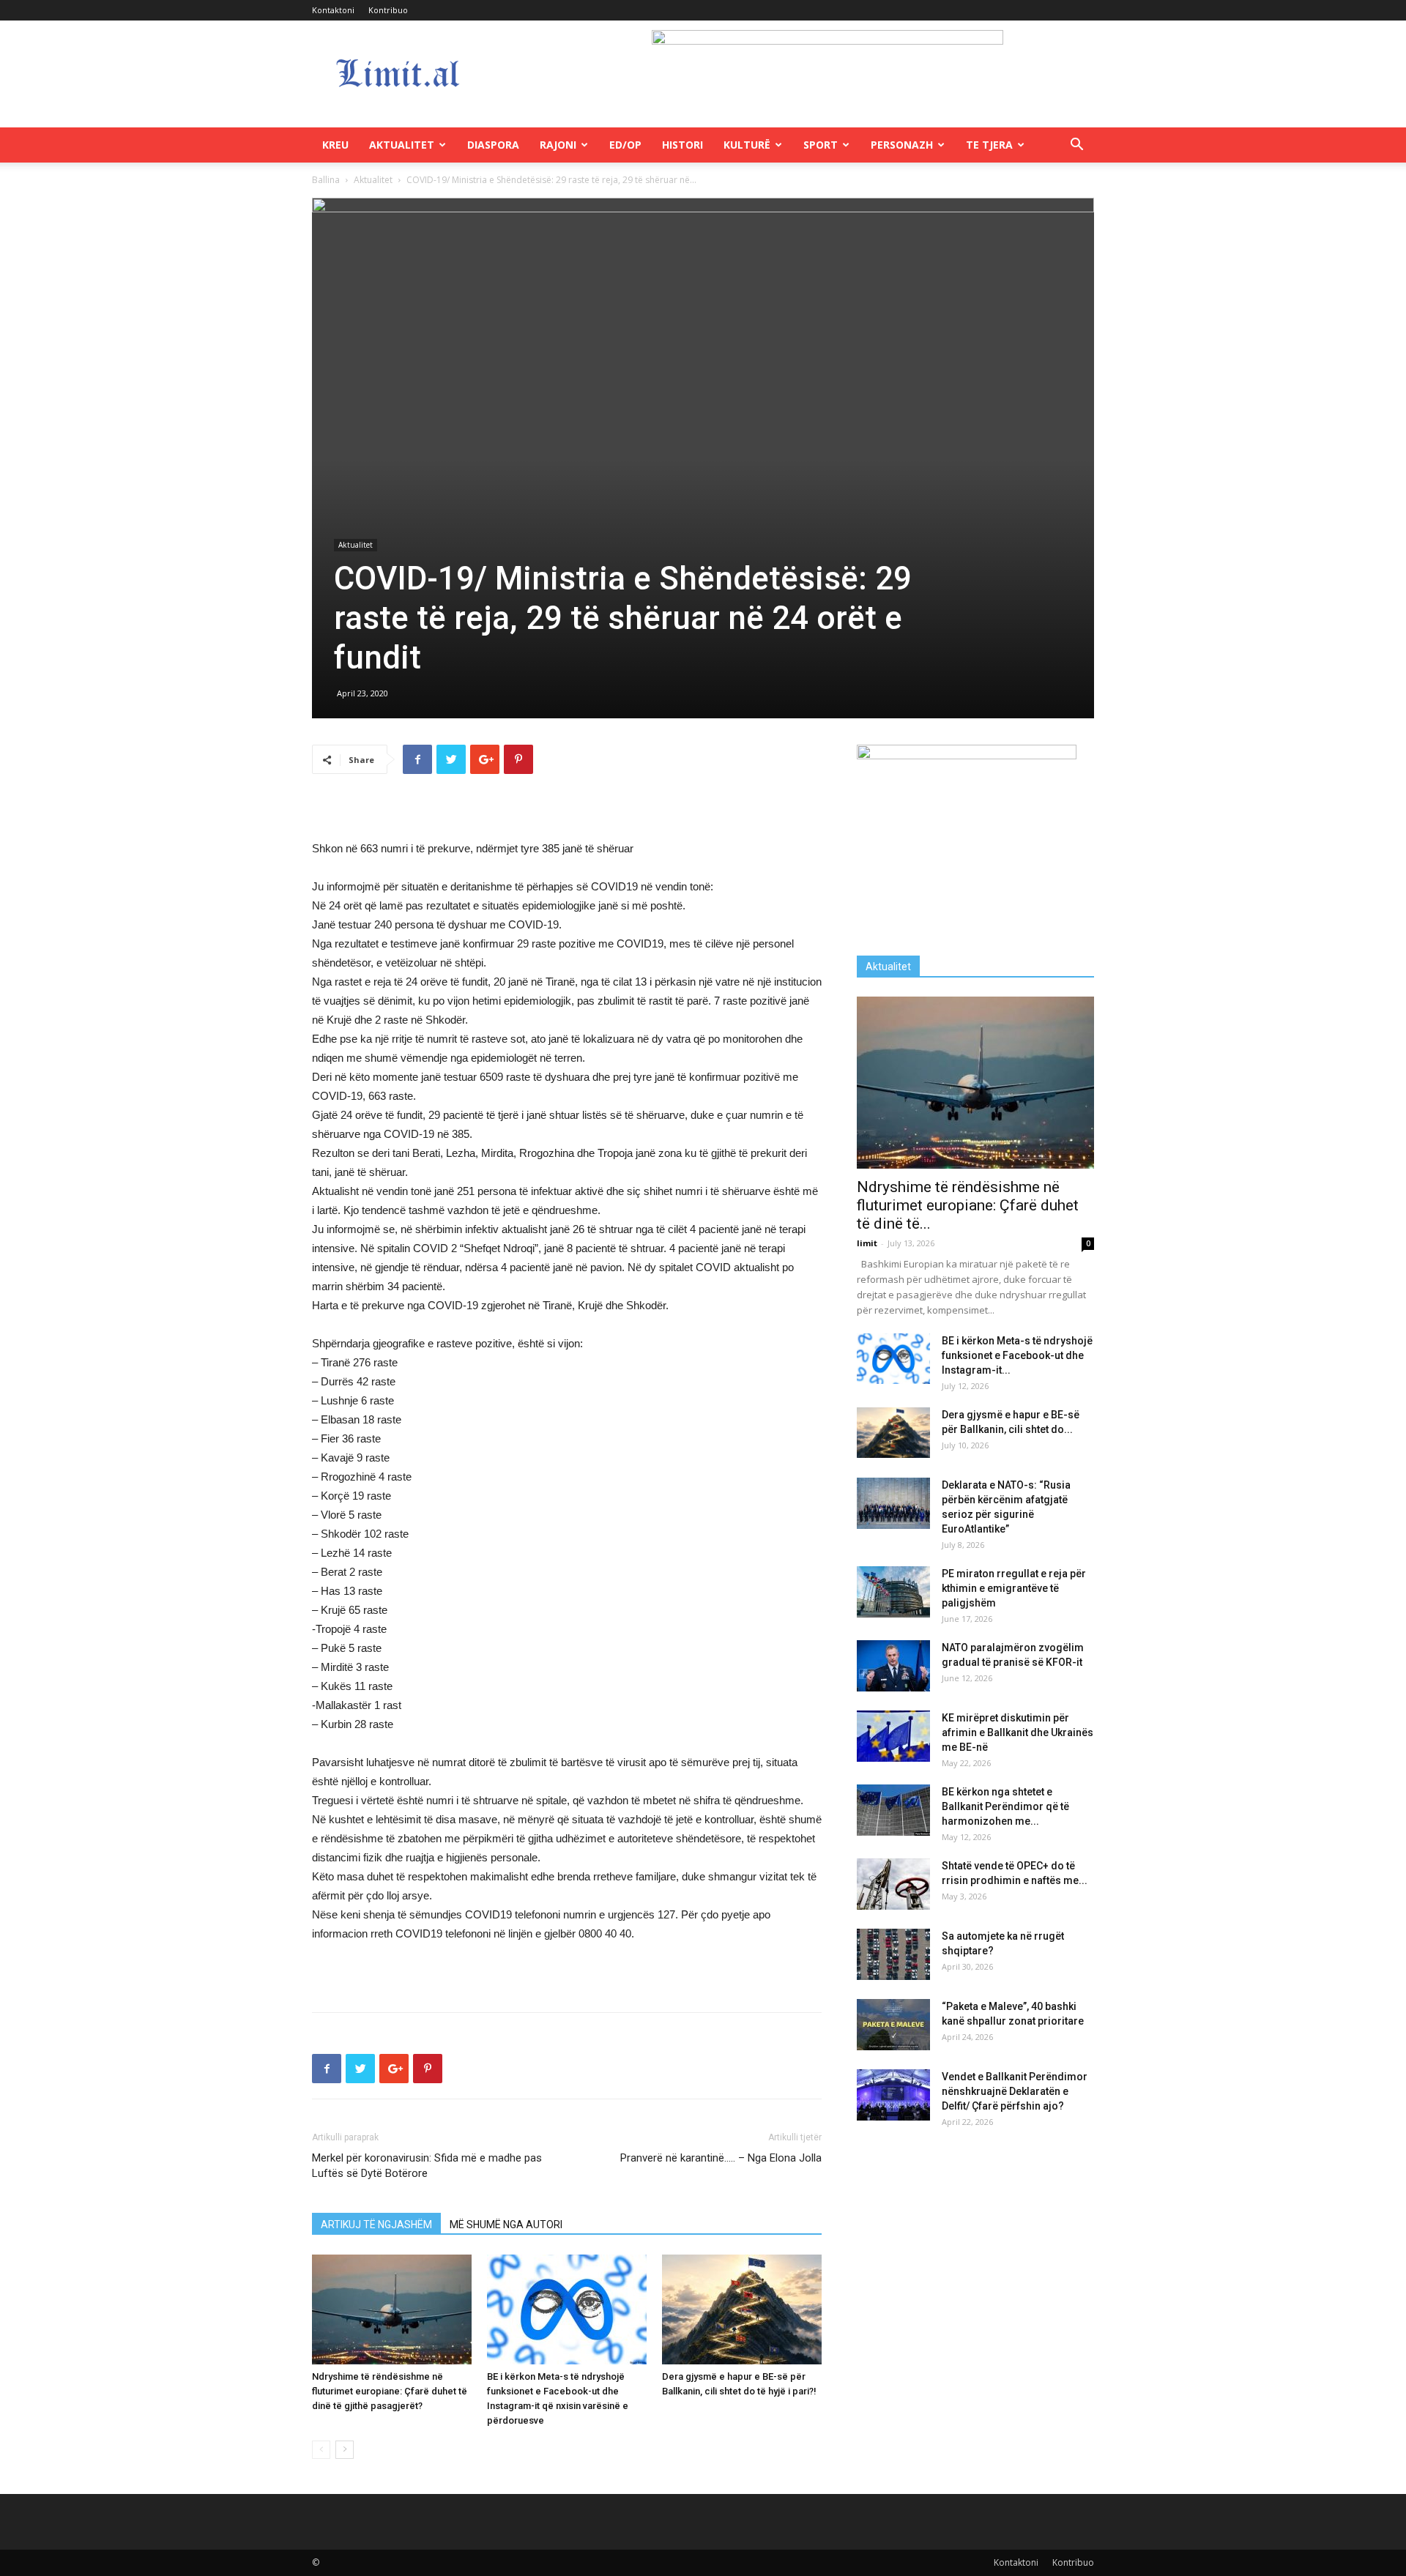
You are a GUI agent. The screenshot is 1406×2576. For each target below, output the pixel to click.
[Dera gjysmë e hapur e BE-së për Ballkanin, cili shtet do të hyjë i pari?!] (742, 2309)
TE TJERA (989, 145)
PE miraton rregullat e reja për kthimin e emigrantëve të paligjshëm (1014, 1588)
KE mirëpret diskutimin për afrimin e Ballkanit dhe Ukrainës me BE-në (1018, 1732)
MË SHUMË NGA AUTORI (506, 2225)
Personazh (902, 145)
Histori (682, 145)
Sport (821, 145)
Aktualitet (402, 145)
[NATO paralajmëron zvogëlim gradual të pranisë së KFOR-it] (893, 1666)
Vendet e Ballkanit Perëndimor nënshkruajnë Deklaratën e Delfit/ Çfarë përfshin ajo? (1015, 2091)
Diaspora (493, 145)
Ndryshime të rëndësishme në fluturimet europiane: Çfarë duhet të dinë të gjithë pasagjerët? (390, 2391)
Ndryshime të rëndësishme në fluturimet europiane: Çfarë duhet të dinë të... (968, 1205)
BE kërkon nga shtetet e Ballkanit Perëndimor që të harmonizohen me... (1005, 1806)
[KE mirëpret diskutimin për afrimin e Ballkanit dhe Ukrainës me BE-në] (893, 1736)
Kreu (335, 145)
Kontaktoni (333, 10)
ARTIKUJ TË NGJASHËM (376, 2225)
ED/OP (625, 145)
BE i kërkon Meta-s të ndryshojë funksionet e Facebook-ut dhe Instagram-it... (1017, 1355)
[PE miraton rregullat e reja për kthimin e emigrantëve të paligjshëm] (893, 1592)
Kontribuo (388, 10)
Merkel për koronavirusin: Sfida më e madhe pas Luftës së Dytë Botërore (427, 2166)
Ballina (326, 180)
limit (867, 1243)
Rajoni (558, 145)
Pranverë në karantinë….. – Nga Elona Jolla (721, 2158)
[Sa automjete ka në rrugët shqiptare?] (893, 1954)
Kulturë (747, 145)
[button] (1076, 146)
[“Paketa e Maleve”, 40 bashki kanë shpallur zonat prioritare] (893, 2025)
